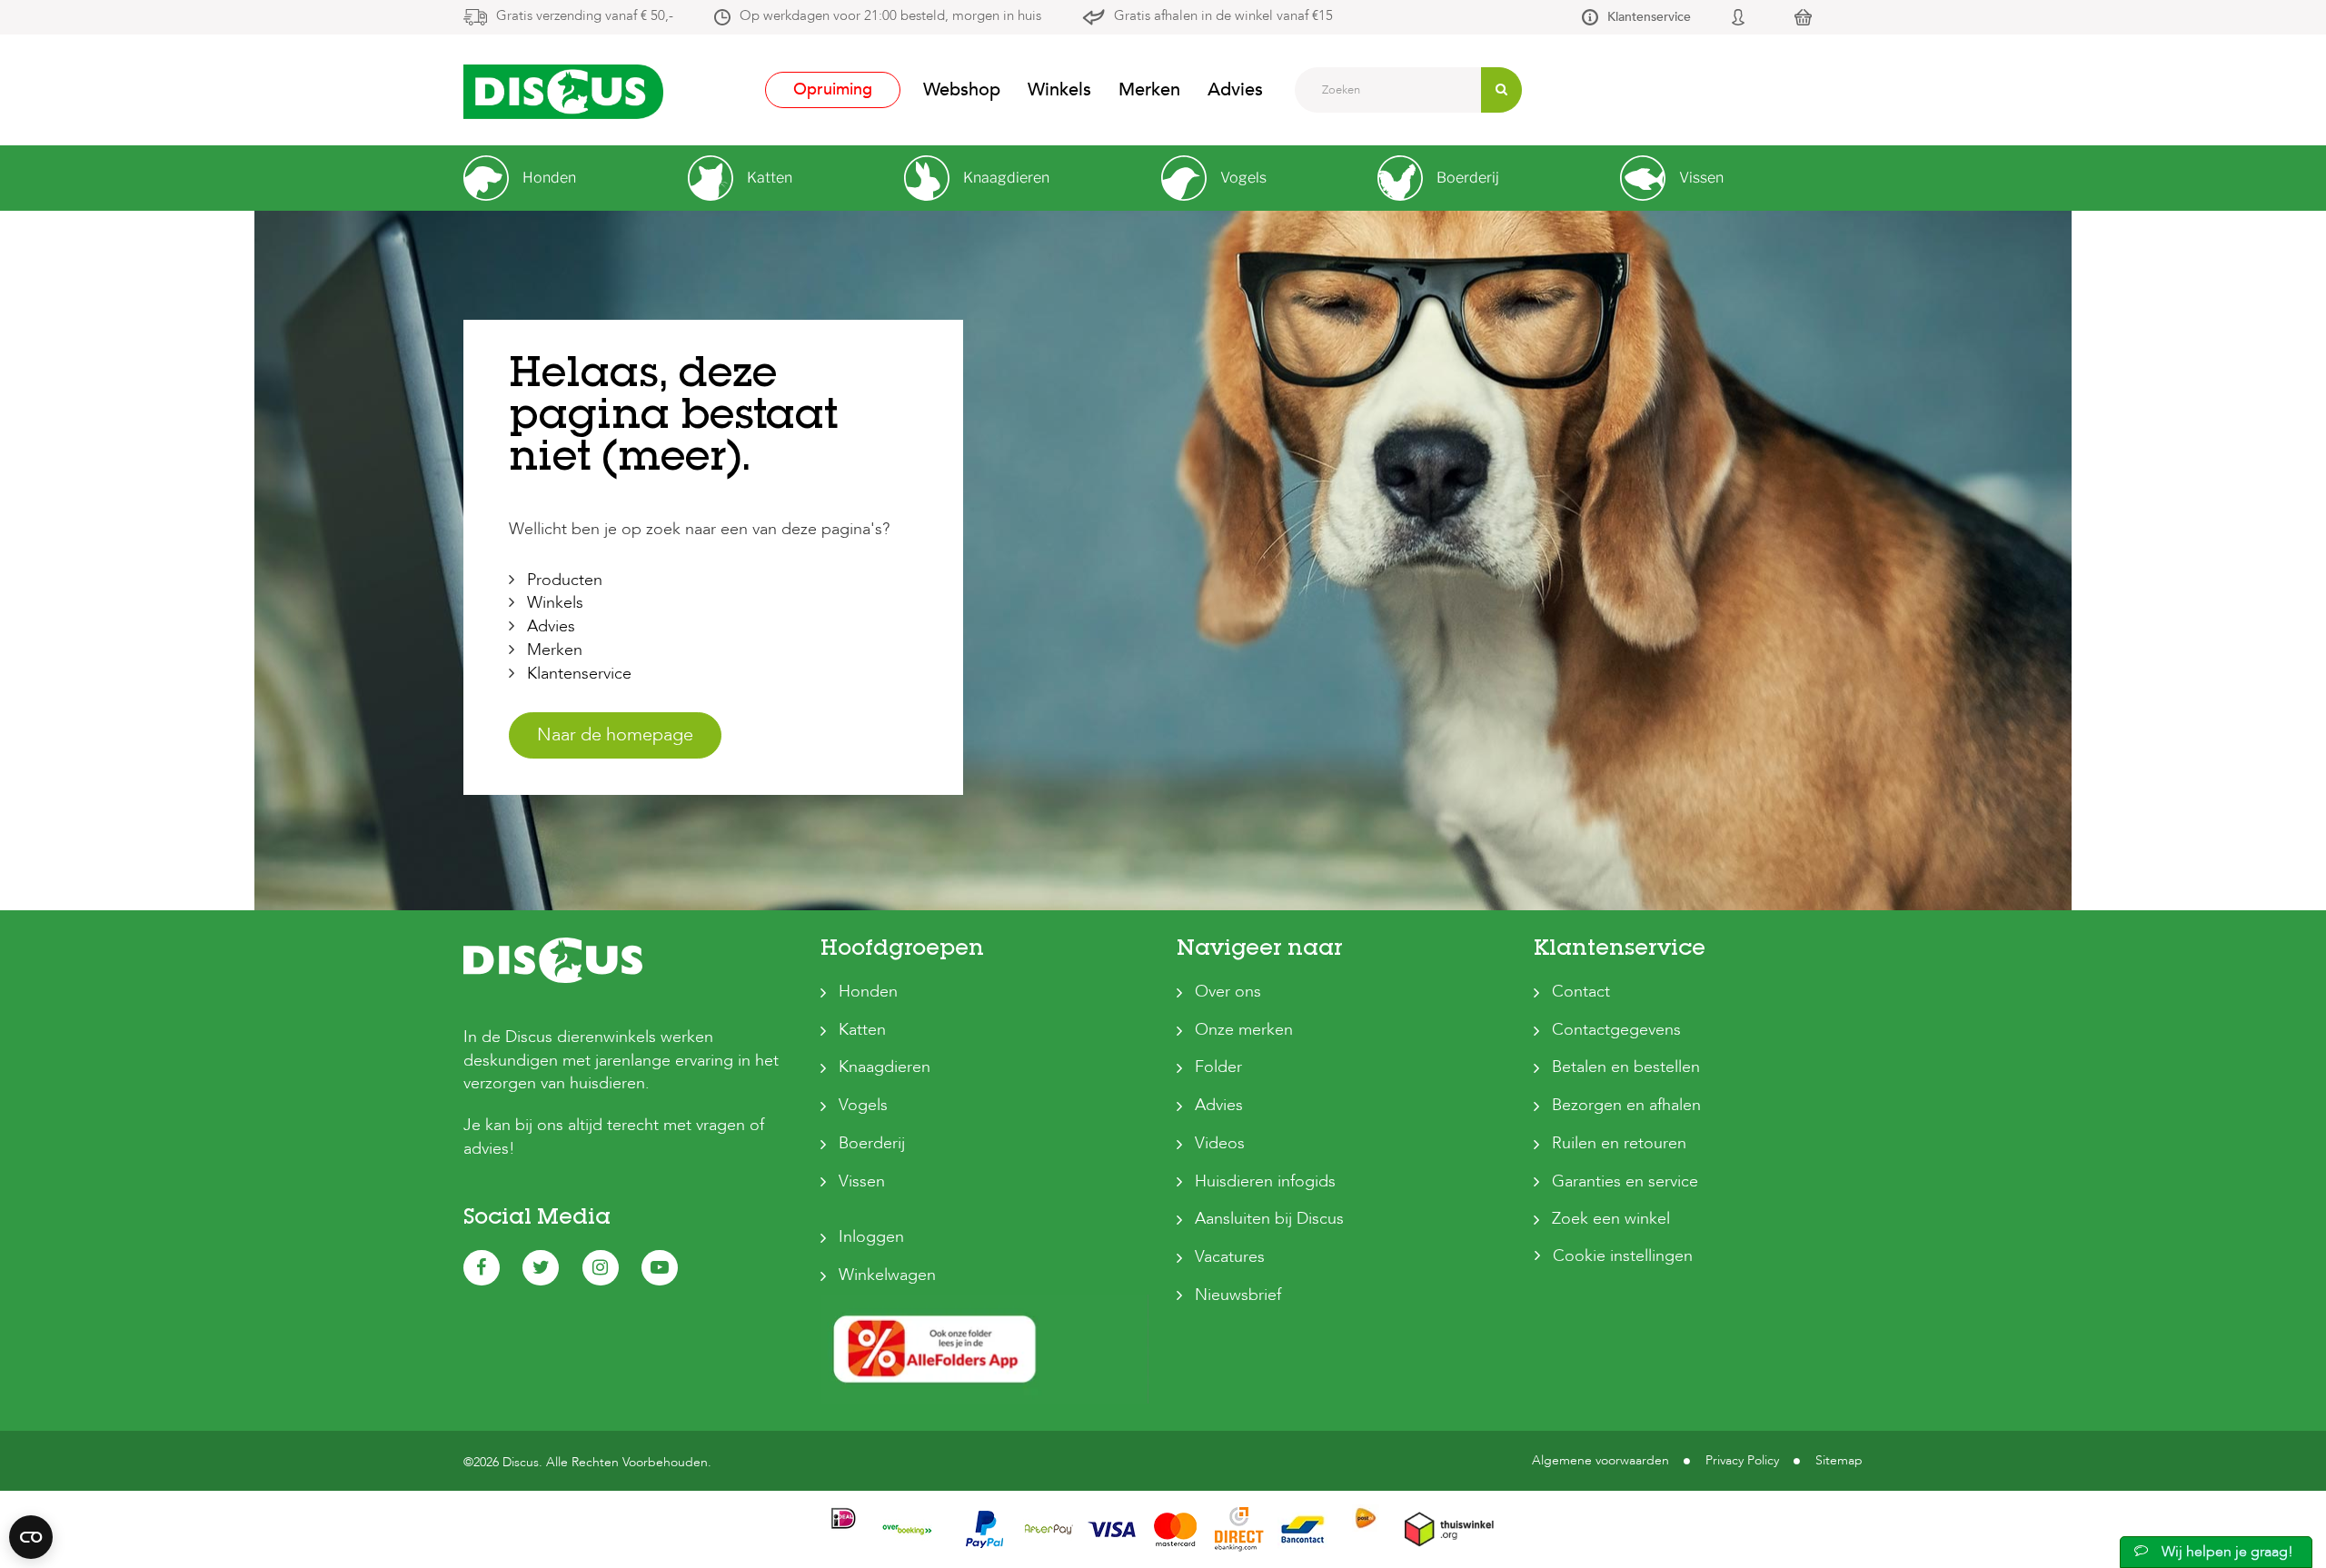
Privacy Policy (1742, 1460)
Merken (1149, 89)
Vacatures (1230, 1257)
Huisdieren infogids (1265, 1181)
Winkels (1059, 89)
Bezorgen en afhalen (1626, 1105)
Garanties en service (1625, 1181)
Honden (868, 992)
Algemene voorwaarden (1600, 1460)
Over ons (1228, 992)
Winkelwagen (887, 1275)
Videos (1220, 1143)
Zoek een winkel (1611, 1219)
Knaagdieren (885, 1067)
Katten (862, 1030)
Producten (565, 580)
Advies (1235, 89)
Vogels (863, 1105)
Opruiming (833, 89)
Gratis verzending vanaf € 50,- (585, 15)
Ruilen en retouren (1619, 1143)
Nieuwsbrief (1238, 1295)
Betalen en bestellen (1626, 1067)
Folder (1218, 1067)
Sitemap (1839, 1460)
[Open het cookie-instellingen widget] (31, 1537)
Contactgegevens (1616, 1030)
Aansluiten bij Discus (1269, 1219)
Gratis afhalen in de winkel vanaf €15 (1223, 15)
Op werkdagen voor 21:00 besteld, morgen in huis (890, 15)
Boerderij (872, 1143)
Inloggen (871, 1237)
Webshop (962, 89)
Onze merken (1244, 1030)
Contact (1581, 992)
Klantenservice (1649, 17)
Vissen (862, 1181)
